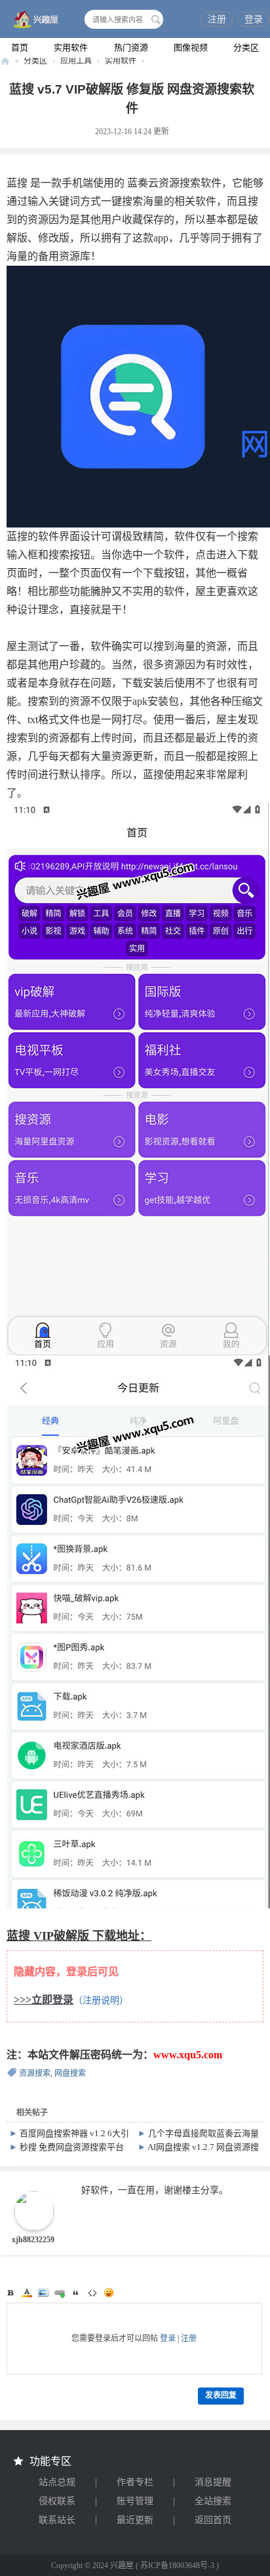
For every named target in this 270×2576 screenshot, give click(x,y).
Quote (76, 2293)
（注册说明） (101, 2000)
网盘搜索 (70, 2073)
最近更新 (135, 2520)
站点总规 (57, 2482)
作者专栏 (135, 2482)
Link (60, 2293)
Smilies (109, 2293)
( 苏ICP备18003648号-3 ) (177, 2566)
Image (43, 2293)
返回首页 (213, 2520)
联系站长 (57, 2520)
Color (27, 2293)
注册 (217, 19)
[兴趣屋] (33, 20)
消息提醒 (213, 2482)
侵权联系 (57, 2501)
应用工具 (76, 61)
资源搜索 (35, 2073)
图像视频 (191, 47)
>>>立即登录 (44, 2000)
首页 (20, 47)
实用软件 (71, 47)
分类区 (246, 47)
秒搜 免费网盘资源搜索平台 (72, 2147)
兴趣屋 (5, 61)
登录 (254, 19)
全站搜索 (213, 2501)
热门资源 (131, 47)
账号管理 (135, 2501)
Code (92, 2293)
